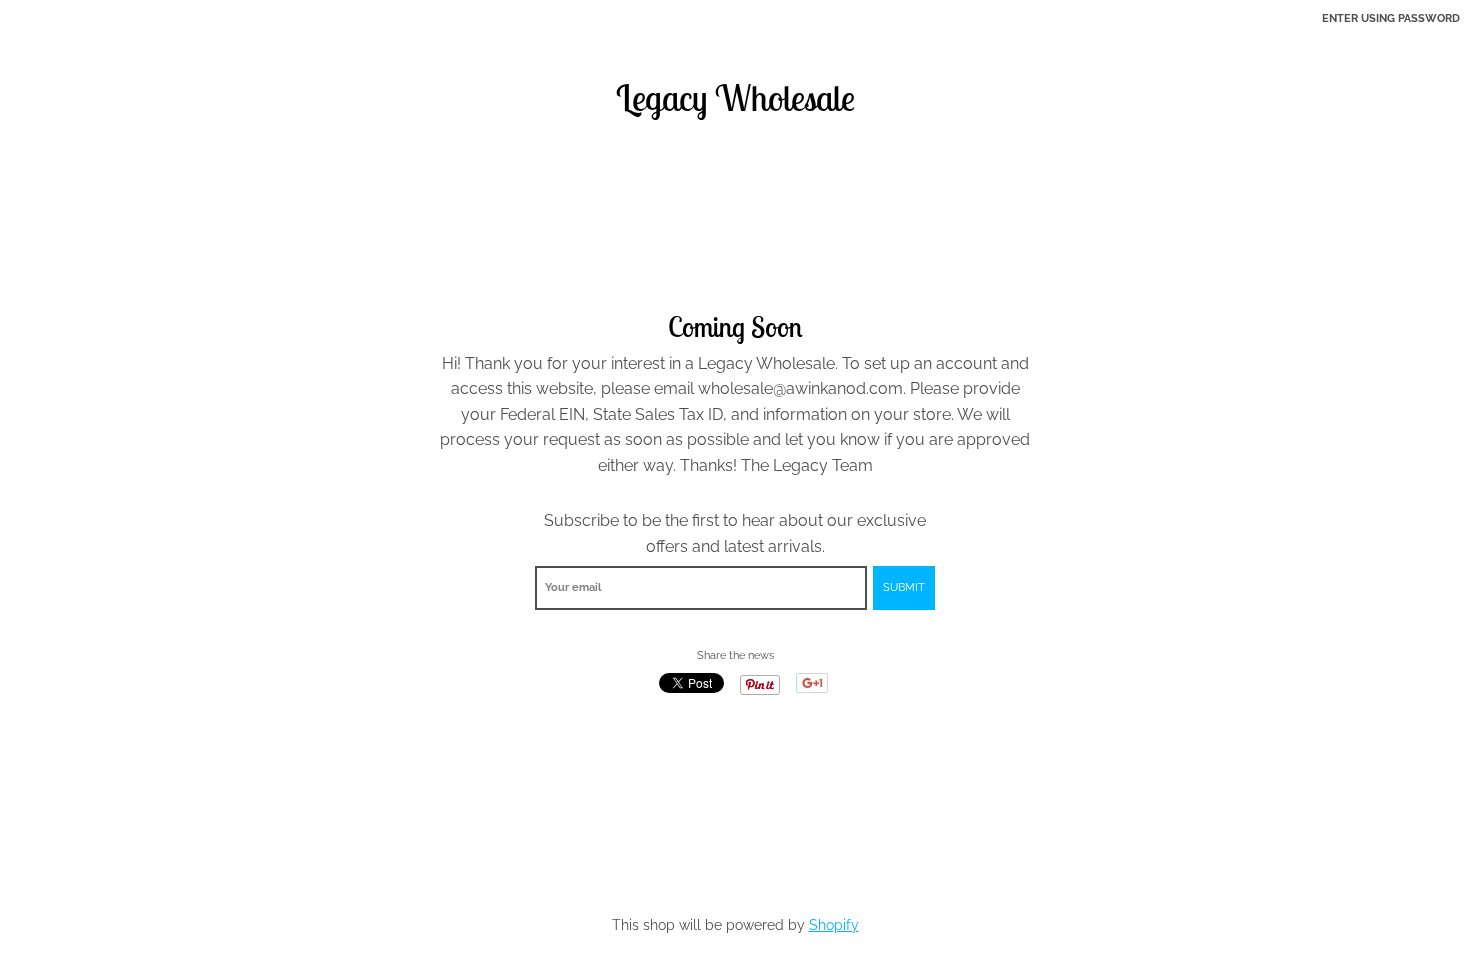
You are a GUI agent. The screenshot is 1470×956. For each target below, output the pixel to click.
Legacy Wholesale (735, 98)
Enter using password (1391, 18)
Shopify (834, 925)
